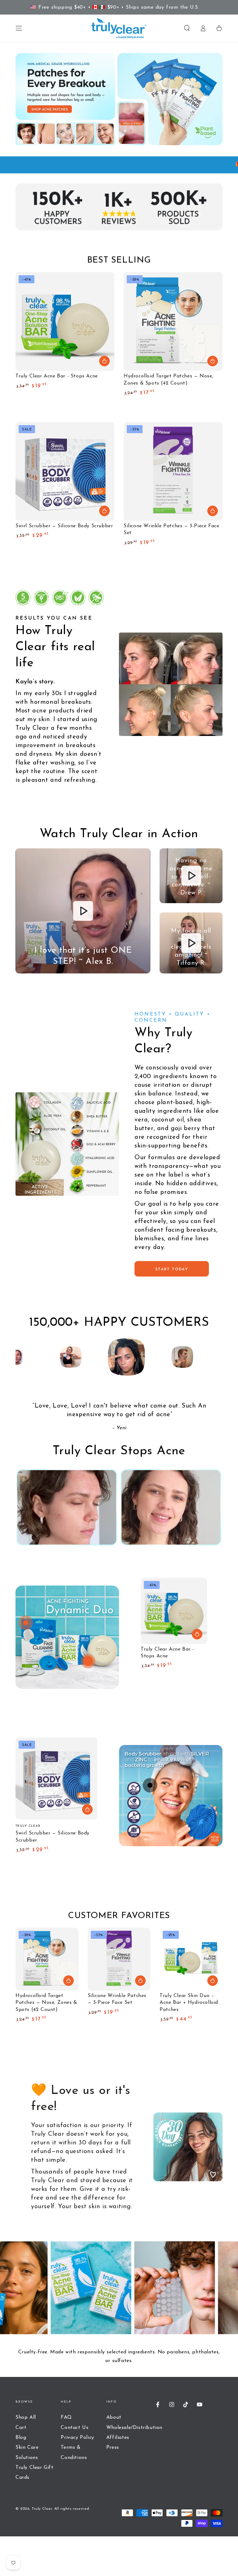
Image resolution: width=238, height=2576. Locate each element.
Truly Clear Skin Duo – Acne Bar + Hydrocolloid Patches (189, 2003)
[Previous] (22, 1357)
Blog (21, 2438)
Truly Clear (42, 2509)
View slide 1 (148, 1688)
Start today (172, 1269)
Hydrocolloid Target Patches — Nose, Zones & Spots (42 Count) (46, 2003)
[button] (187, 28)
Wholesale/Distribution (134, 2428)
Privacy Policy (77, 2438)
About (114, 2417)
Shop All (26, 2417)
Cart (21, 2428)
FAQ (66, 2417)
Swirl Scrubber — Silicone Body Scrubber (64, 526)
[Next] (216, 1357)
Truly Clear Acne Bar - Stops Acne (57, 376)
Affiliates (118, 2438)
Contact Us (75, 2428)
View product (104, 511)
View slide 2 (167, 1688)
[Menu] (19, 28)
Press (113, 2448)
